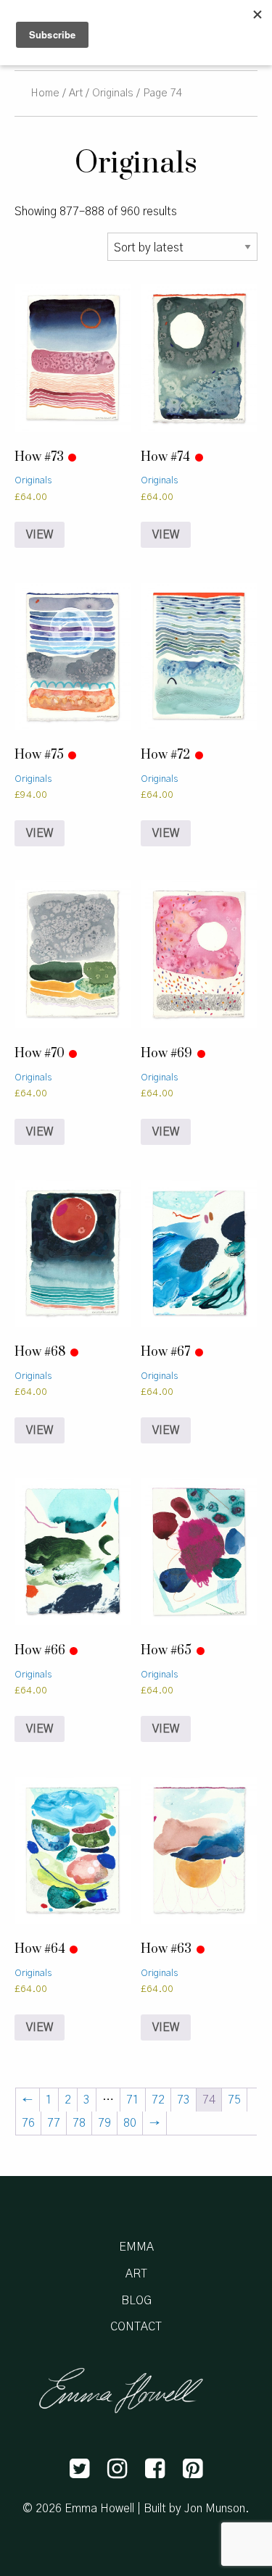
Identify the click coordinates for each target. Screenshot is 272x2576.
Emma (136, 2247)
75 (234, 2100)
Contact (136, 2327)
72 (158, 2100)
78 (79, 2123)
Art (76, 93)
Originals (113, 93)
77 (54, 2123)
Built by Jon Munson (194, 2509)
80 (130, 2123)
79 (104, 2123)
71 (133, 2100)
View (40, 535)
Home (45, 93)
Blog (136, 2301)
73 (184, 2100)
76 (28, 2123)
